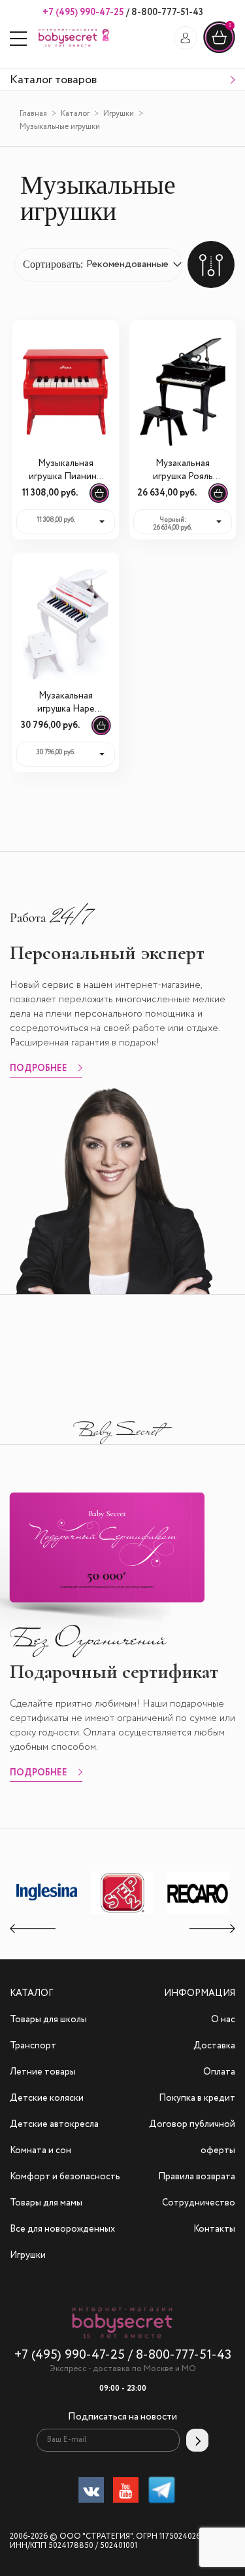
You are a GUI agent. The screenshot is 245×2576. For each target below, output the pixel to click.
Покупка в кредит (197, 2098)
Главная (33, 114)
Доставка (214, 2046)
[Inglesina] (48, 1912)
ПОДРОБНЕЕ (39, 1069)
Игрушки (119, 114)
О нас (223, 2020)
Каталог (75, 114)
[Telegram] (162, 2493)
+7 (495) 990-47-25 (83, 12)
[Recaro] (198, 1914)
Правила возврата (197, 2177)
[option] (47, 1894)
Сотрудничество (199, 2203)
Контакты (214, 2229)
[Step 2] (123, 1914)
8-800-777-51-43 (166, 12)
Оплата (219, 2072)
